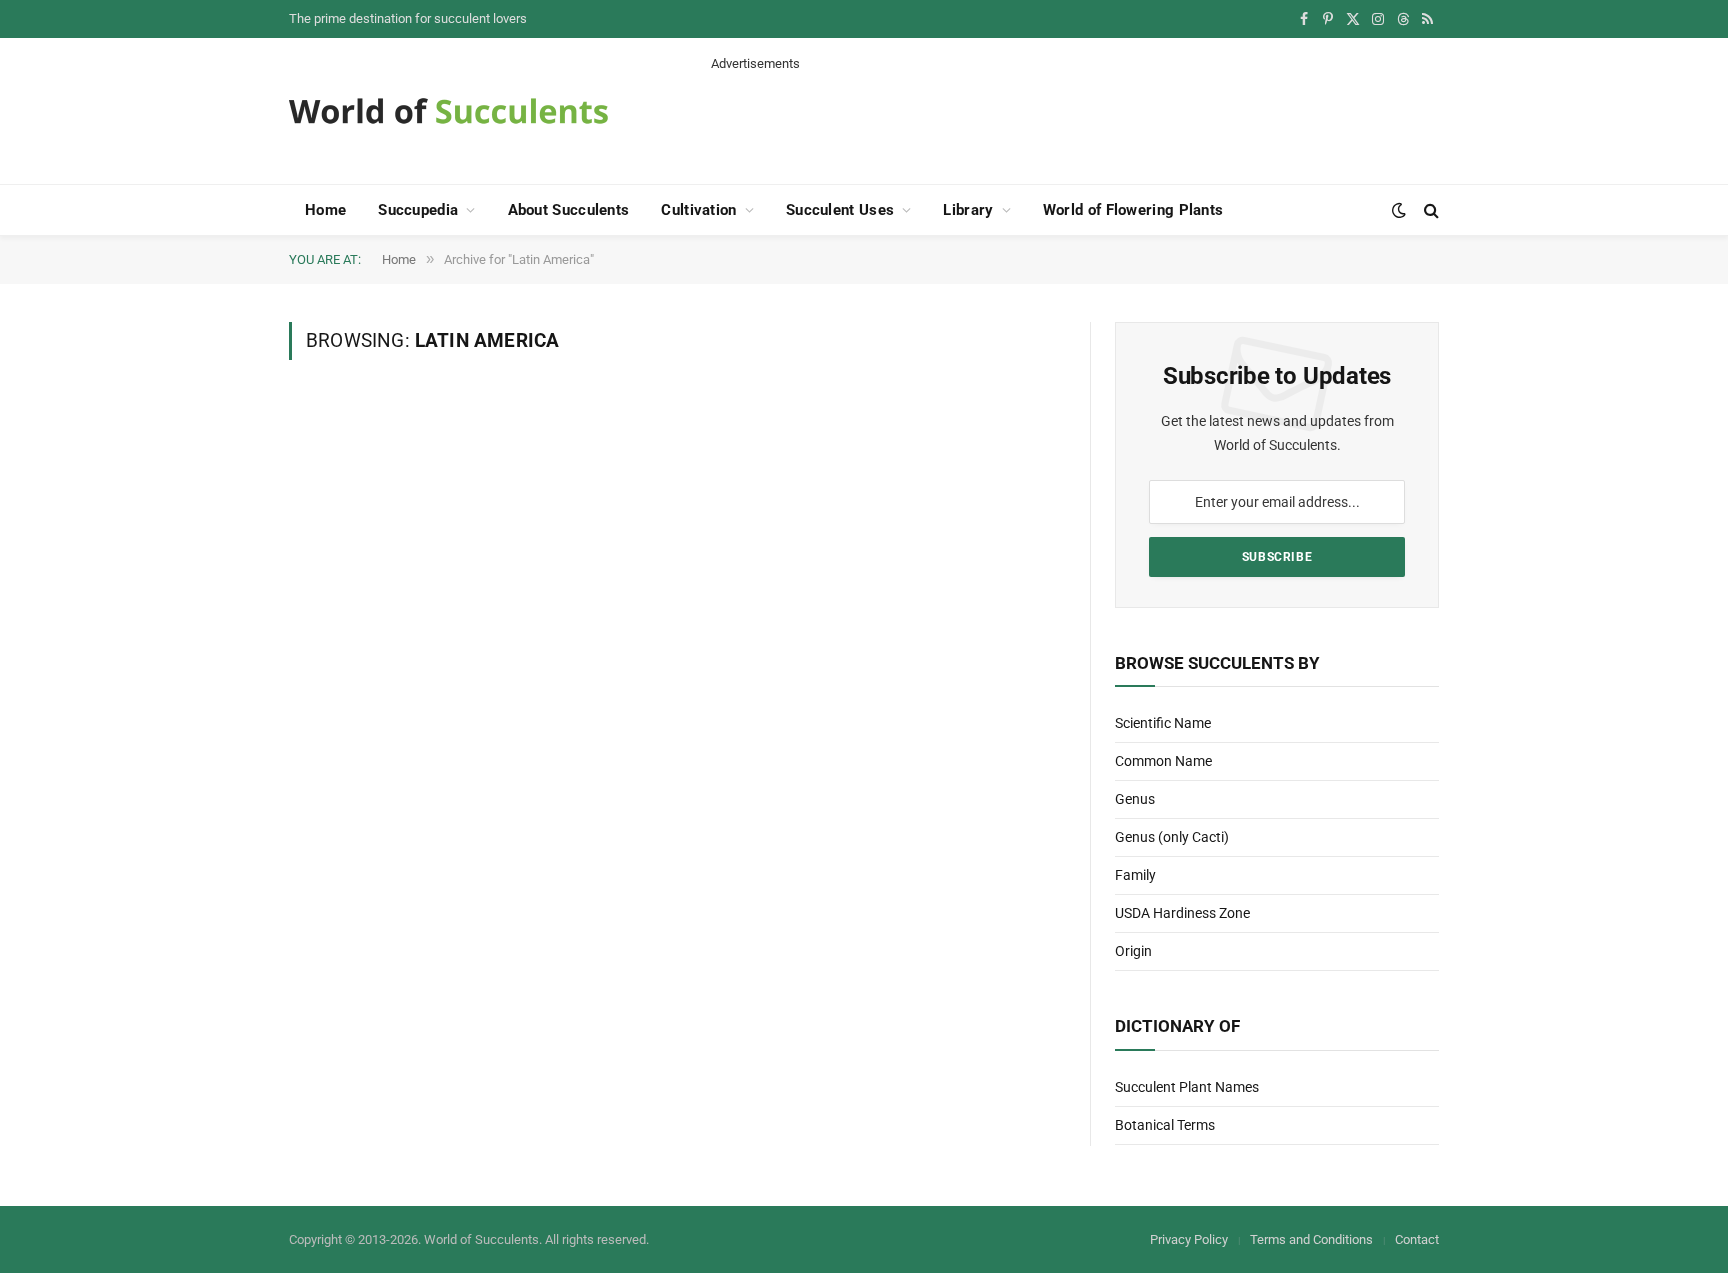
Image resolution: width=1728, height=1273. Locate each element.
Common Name (1163, 761)
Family (1135, 875)
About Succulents (569, 210)
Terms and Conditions (1311, 1239)
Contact (1417, 1239)
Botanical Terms (1165, 1125)
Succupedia (418, 210)
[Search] (1429, 210)
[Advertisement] (1075, 118)
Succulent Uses (840, 210)
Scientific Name (1163, 723)
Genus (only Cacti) (1172, 837)
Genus (1135, 799)
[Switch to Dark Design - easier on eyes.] (1399, 210)
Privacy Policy (1189, 1239)
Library (968, 210)
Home (325, 210)
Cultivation (698, 210)
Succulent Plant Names (1187, 1087)
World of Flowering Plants (1133, 210)
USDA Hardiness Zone (1182, 913)
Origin (1133, 951)
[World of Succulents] (449, 111)
